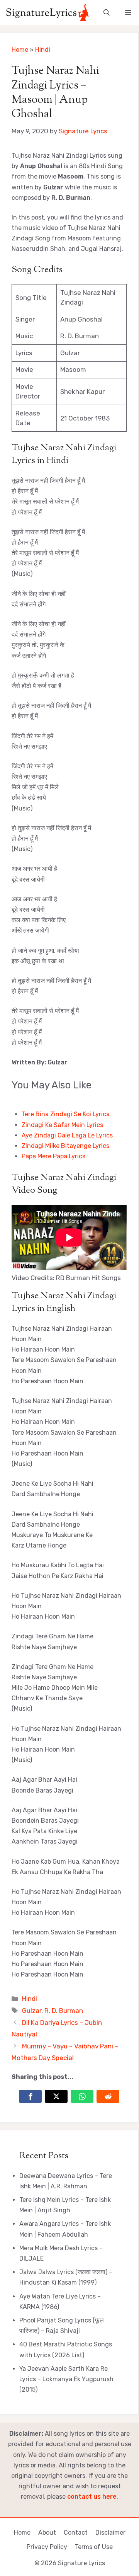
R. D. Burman (64, 2011)
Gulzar (32, 2011)
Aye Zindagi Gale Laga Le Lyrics (67, 1135)
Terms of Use (94, 2547)
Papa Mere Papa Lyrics (53, 1156)
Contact (76, 2533)
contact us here (92, 2497)
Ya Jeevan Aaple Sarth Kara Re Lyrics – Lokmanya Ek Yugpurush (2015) (66, 2379)
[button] (107, 13)
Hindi (43, 50)
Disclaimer (110, 2533)
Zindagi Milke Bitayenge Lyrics (65, 1146)
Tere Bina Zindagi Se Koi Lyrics (65, 1114)
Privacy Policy (47, 2547)
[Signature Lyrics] (47, 13)
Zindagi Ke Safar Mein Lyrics (62, 1125)
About (47, 2533)
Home (20, 50)
